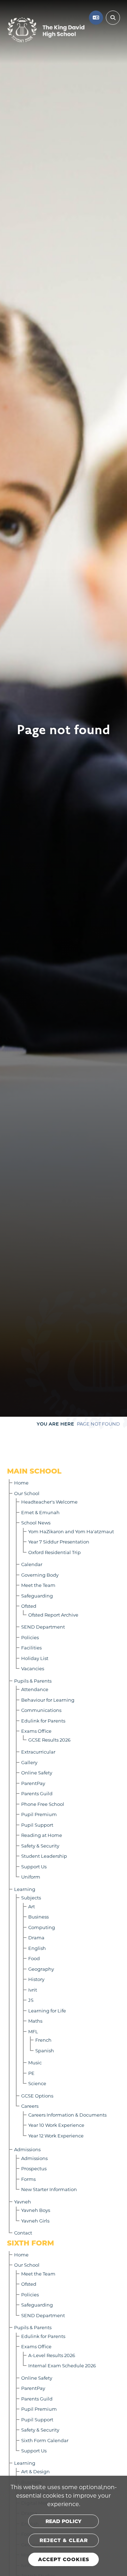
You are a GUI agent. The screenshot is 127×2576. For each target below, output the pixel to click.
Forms (28, 2179)
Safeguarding (37, 1596)
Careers (30, 2106)
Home (21, 1483)
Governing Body (40, 1575)
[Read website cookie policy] (64, 2521)
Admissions (27, 2149)
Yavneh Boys (36, 2210)
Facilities (31, 1647)
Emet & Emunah (40, 1512)
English (37, 1948)
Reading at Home (42, 1835)
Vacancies (33, 1668)
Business (38, 1917)
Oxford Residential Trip (55, 1552)
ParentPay (33, 1783)
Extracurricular (38, 1752)
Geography (41, 1969)
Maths (35, 2021)
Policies (30, 1637)
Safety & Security (40, 1846)
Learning (25, 1889)
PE (31, 2073)
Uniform (31, 1877)
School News (36, 1522)
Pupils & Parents (33, 1681)
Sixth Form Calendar (45, 2440)
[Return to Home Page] (46, 30)
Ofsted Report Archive (53, 1615)
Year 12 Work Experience (56, 2135)
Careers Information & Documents (67, 2115)
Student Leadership (44, 1856)
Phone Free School (43, 1804)
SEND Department (43, 1627)
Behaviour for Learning (48, 1700)
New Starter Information (49, 2189)
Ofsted (29, 1606)
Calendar (32, 1564)
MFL (33, 2031)
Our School (27, 1493)
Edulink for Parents (43, 1721)
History (36, 1979)
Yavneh (23, 2202)
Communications (41, 1710)
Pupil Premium (39, 1814)
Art (32, 1906)
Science (37, 2083)
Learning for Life (47, 2010)
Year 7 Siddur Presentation (59, 1542)
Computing (42, 1927)
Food (34, 1958)
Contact (23, 2233)
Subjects (31, 1897)
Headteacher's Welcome (49, 1502)
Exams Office (36, 1731)
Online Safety (37, 1772)
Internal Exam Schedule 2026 (62, 2365)
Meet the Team (38, 1585)
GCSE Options (37, 2096)
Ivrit (33, 1990)
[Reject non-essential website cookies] (64, 2540)
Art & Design (35, 2471)
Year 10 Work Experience (56, 2125)
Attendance (35, 1689)
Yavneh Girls (35, 2221)
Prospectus (34, 2168)
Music (35, 2062)
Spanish (45, 2050)
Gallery (29, 1762)
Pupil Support (37, 1825)
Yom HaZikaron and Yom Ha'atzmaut (71, 1531)
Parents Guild (37, 1793)
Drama (36, 1937)
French (43, 2040)
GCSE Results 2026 (49, 1740)
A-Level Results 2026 (52, 2355)
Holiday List (35, 1658)
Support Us (34, 1866)
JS (31, 2000)
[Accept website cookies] (64, 2559)
